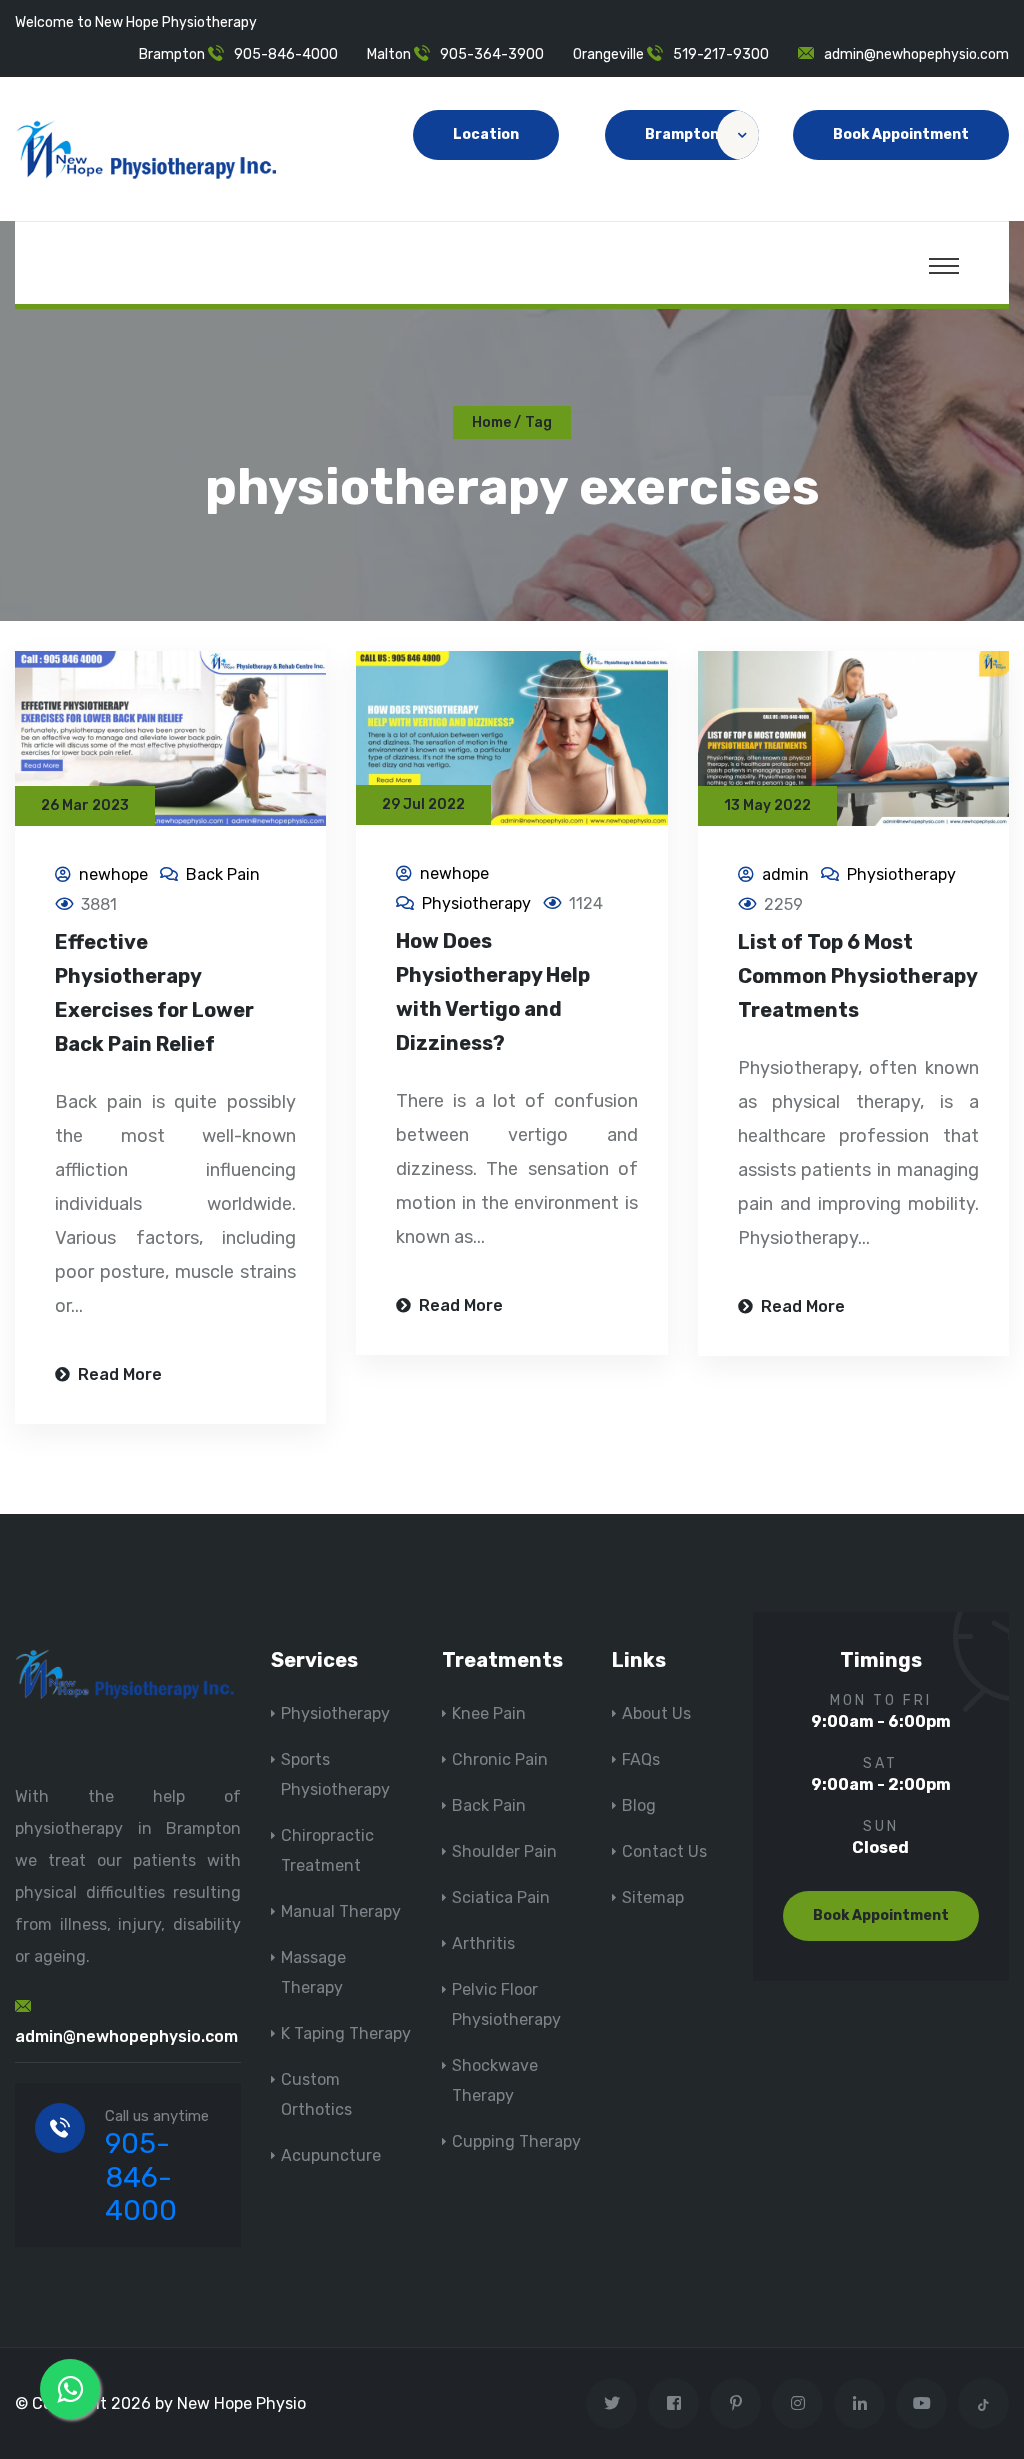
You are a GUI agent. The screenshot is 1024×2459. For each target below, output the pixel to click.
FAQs (641, 1759)
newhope (113, 874)
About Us (656, 1713)
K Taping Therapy (346, 2033)
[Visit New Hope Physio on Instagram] (797, 2403)
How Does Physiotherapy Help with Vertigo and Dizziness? (493, 992)
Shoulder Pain (504, 1851)
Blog (639, 1805)
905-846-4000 (286, 54)
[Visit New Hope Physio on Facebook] (673, 2403)
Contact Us (664, 1851)
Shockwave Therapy (495, 2080)
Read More (118, 1374)
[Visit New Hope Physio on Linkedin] (859, 2403)
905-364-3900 (492, 54)
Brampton (682, 134)
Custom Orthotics (316, 2094)
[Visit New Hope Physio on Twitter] (611, 2403)
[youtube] (921, 2403)
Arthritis (483, 1943)
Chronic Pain (500, 1759)
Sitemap (653, 1897)
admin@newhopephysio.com (916, 54)
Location (486, 134)
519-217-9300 (721, 54)
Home (491, 422)
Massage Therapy (313, 1972)
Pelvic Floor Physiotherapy (506, 2004)
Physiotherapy (476, 903)
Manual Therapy (341, 1911)
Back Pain (223, 874)
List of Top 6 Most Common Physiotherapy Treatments (857, 976)
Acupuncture (331, 2155)
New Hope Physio (241, 2403)
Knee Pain (489, 1713)
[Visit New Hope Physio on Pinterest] (735, 2403)
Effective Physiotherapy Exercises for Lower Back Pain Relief (154, 993)
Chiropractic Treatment (327, 1850)
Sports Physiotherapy (335, 1774)
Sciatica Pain (501, 1897)
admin (785, 874)
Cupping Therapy (516, 2141)
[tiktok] (983, 2403)
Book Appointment (901, 134)
